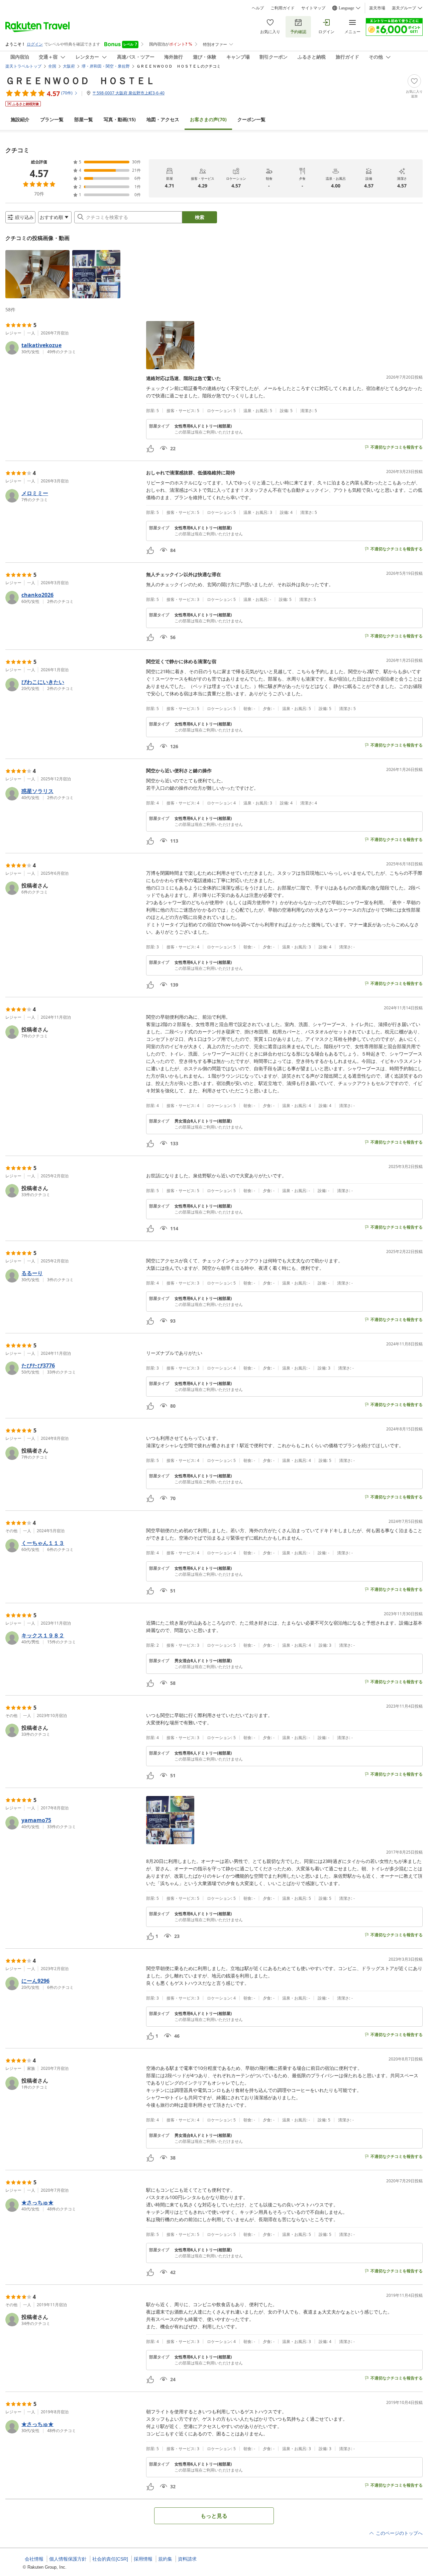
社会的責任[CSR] (110, 2559)
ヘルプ (258, 8)
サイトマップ (313, 8)
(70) (208, 119)
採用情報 (143, 2559)
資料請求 (187, 2559)
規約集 (165, 2559)
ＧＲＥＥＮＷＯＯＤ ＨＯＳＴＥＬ (80, 80)
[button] (37, 274)
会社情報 (34, 2559)
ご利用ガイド (283, 8)
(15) (120, 119)
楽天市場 (377, 8)
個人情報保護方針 (68, 2559)
